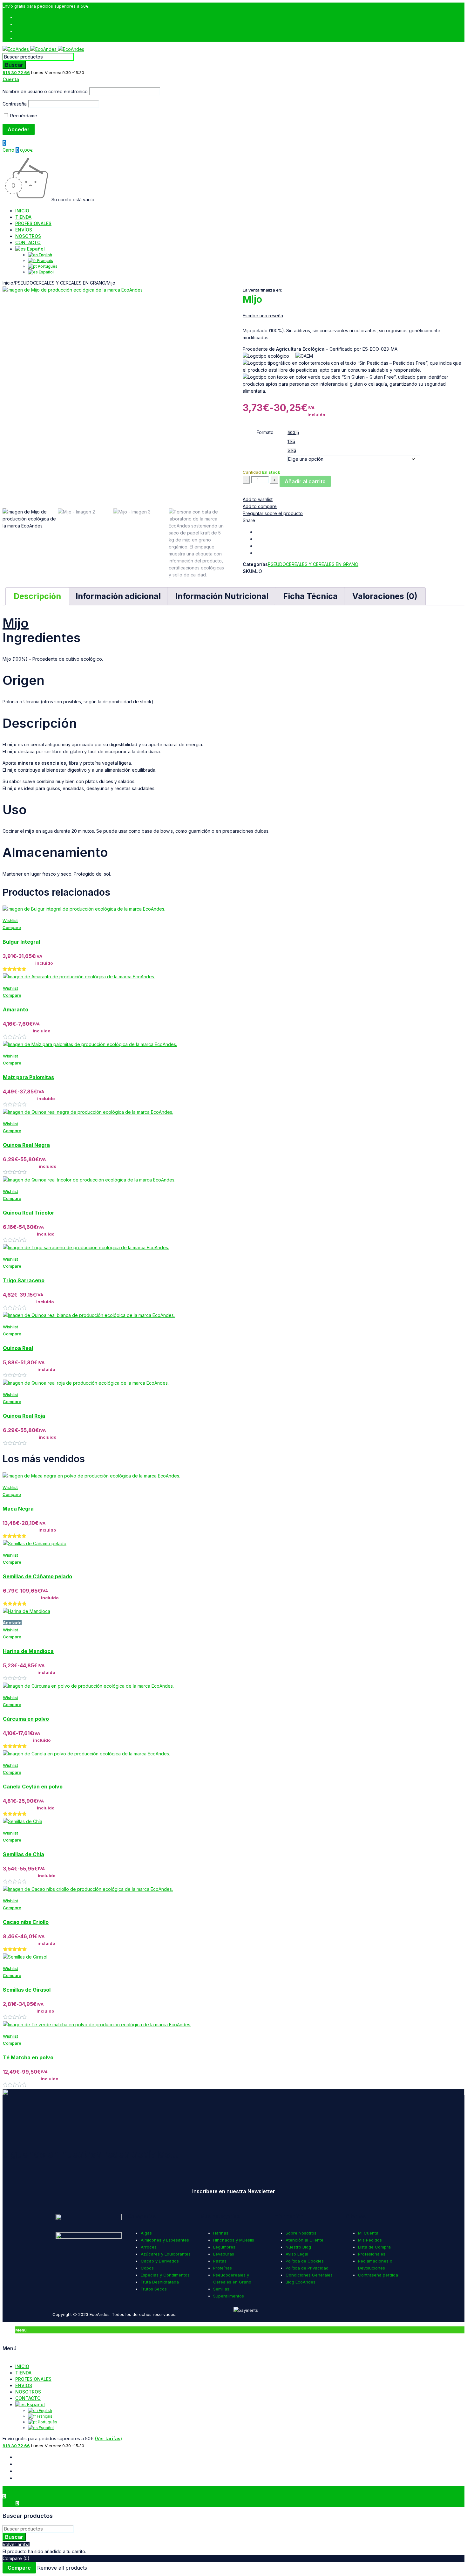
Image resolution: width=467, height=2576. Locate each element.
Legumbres (224, 2247)
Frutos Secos (154, 2289)
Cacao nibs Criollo (26, 1922)
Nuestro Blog (298, 2247)
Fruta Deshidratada (160, 2282)
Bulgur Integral (21, 942)
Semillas (221, 2289)
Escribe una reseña (263, 316)
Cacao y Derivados (160, 2261)
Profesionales (372, 2254)
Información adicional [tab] (118, 596)
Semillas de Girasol (27, 1990)
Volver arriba (16, 2544)
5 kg (292, 450)
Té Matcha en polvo (28, 2057)
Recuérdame (23, 116)
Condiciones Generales (309, 2275)
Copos (147, 2268)
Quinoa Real (18, 1348)
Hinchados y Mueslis (234, 2240)
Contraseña (15, 104)
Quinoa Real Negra (26, 1145)
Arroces (149, 2247)
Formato (265, 432)
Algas (146, 2233)
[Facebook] (10, 2173)
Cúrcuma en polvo (26, 1719)
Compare (19, 2568)
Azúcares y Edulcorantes (166, 2254)
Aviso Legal (297, 2254)
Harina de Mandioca (28, 1651)
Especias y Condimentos (165, 2275)
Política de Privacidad (307, 2268)
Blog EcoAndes (301, 2282)
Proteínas (223, 2268)
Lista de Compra (374, 2247)
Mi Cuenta (368, 2233)
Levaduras (224, 2254)
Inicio (8, 283)
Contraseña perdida (378, 2275)
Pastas (220, 2261)
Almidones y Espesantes (165, 2240)
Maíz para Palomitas (28, 1077)
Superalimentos (229, 2296)
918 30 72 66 (16, 72)
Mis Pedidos (370, 2240)
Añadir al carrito (305, 481)
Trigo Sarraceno (24, 1280)
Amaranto (16, 1009)
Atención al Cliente (305, 2240)
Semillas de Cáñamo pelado (37, 1576)
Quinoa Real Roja (24, 1416)
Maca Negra (18, 1509)
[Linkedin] (241, 2173)
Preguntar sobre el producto (273, 513)
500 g (293, 432)
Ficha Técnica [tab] (310, 596)
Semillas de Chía (24, 1854)
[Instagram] (126, 2173)
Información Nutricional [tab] (222, 596)
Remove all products (62, 2568)
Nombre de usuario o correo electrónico (45, 91)
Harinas (221, 2233)
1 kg (291, 441)
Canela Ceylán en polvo (33, 1787)
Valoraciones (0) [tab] (385, 596)
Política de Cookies (305, 2261)
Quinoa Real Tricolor (29, 1213)
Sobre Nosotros (301, 2233)
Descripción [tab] (37, 596)
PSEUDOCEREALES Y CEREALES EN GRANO (60, 283)
